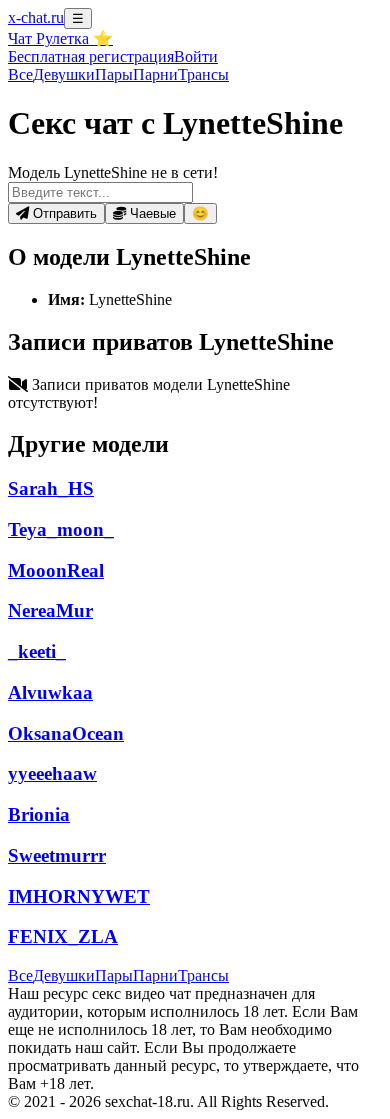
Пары (114, 74)
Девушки (64, 74)
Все (20, 74)
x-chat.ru (36, 17)
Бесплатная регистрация (91, 56)
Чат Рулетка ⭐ (60, 38)
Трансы (203, 74)
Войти (196, 56)
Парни (155, 74)
